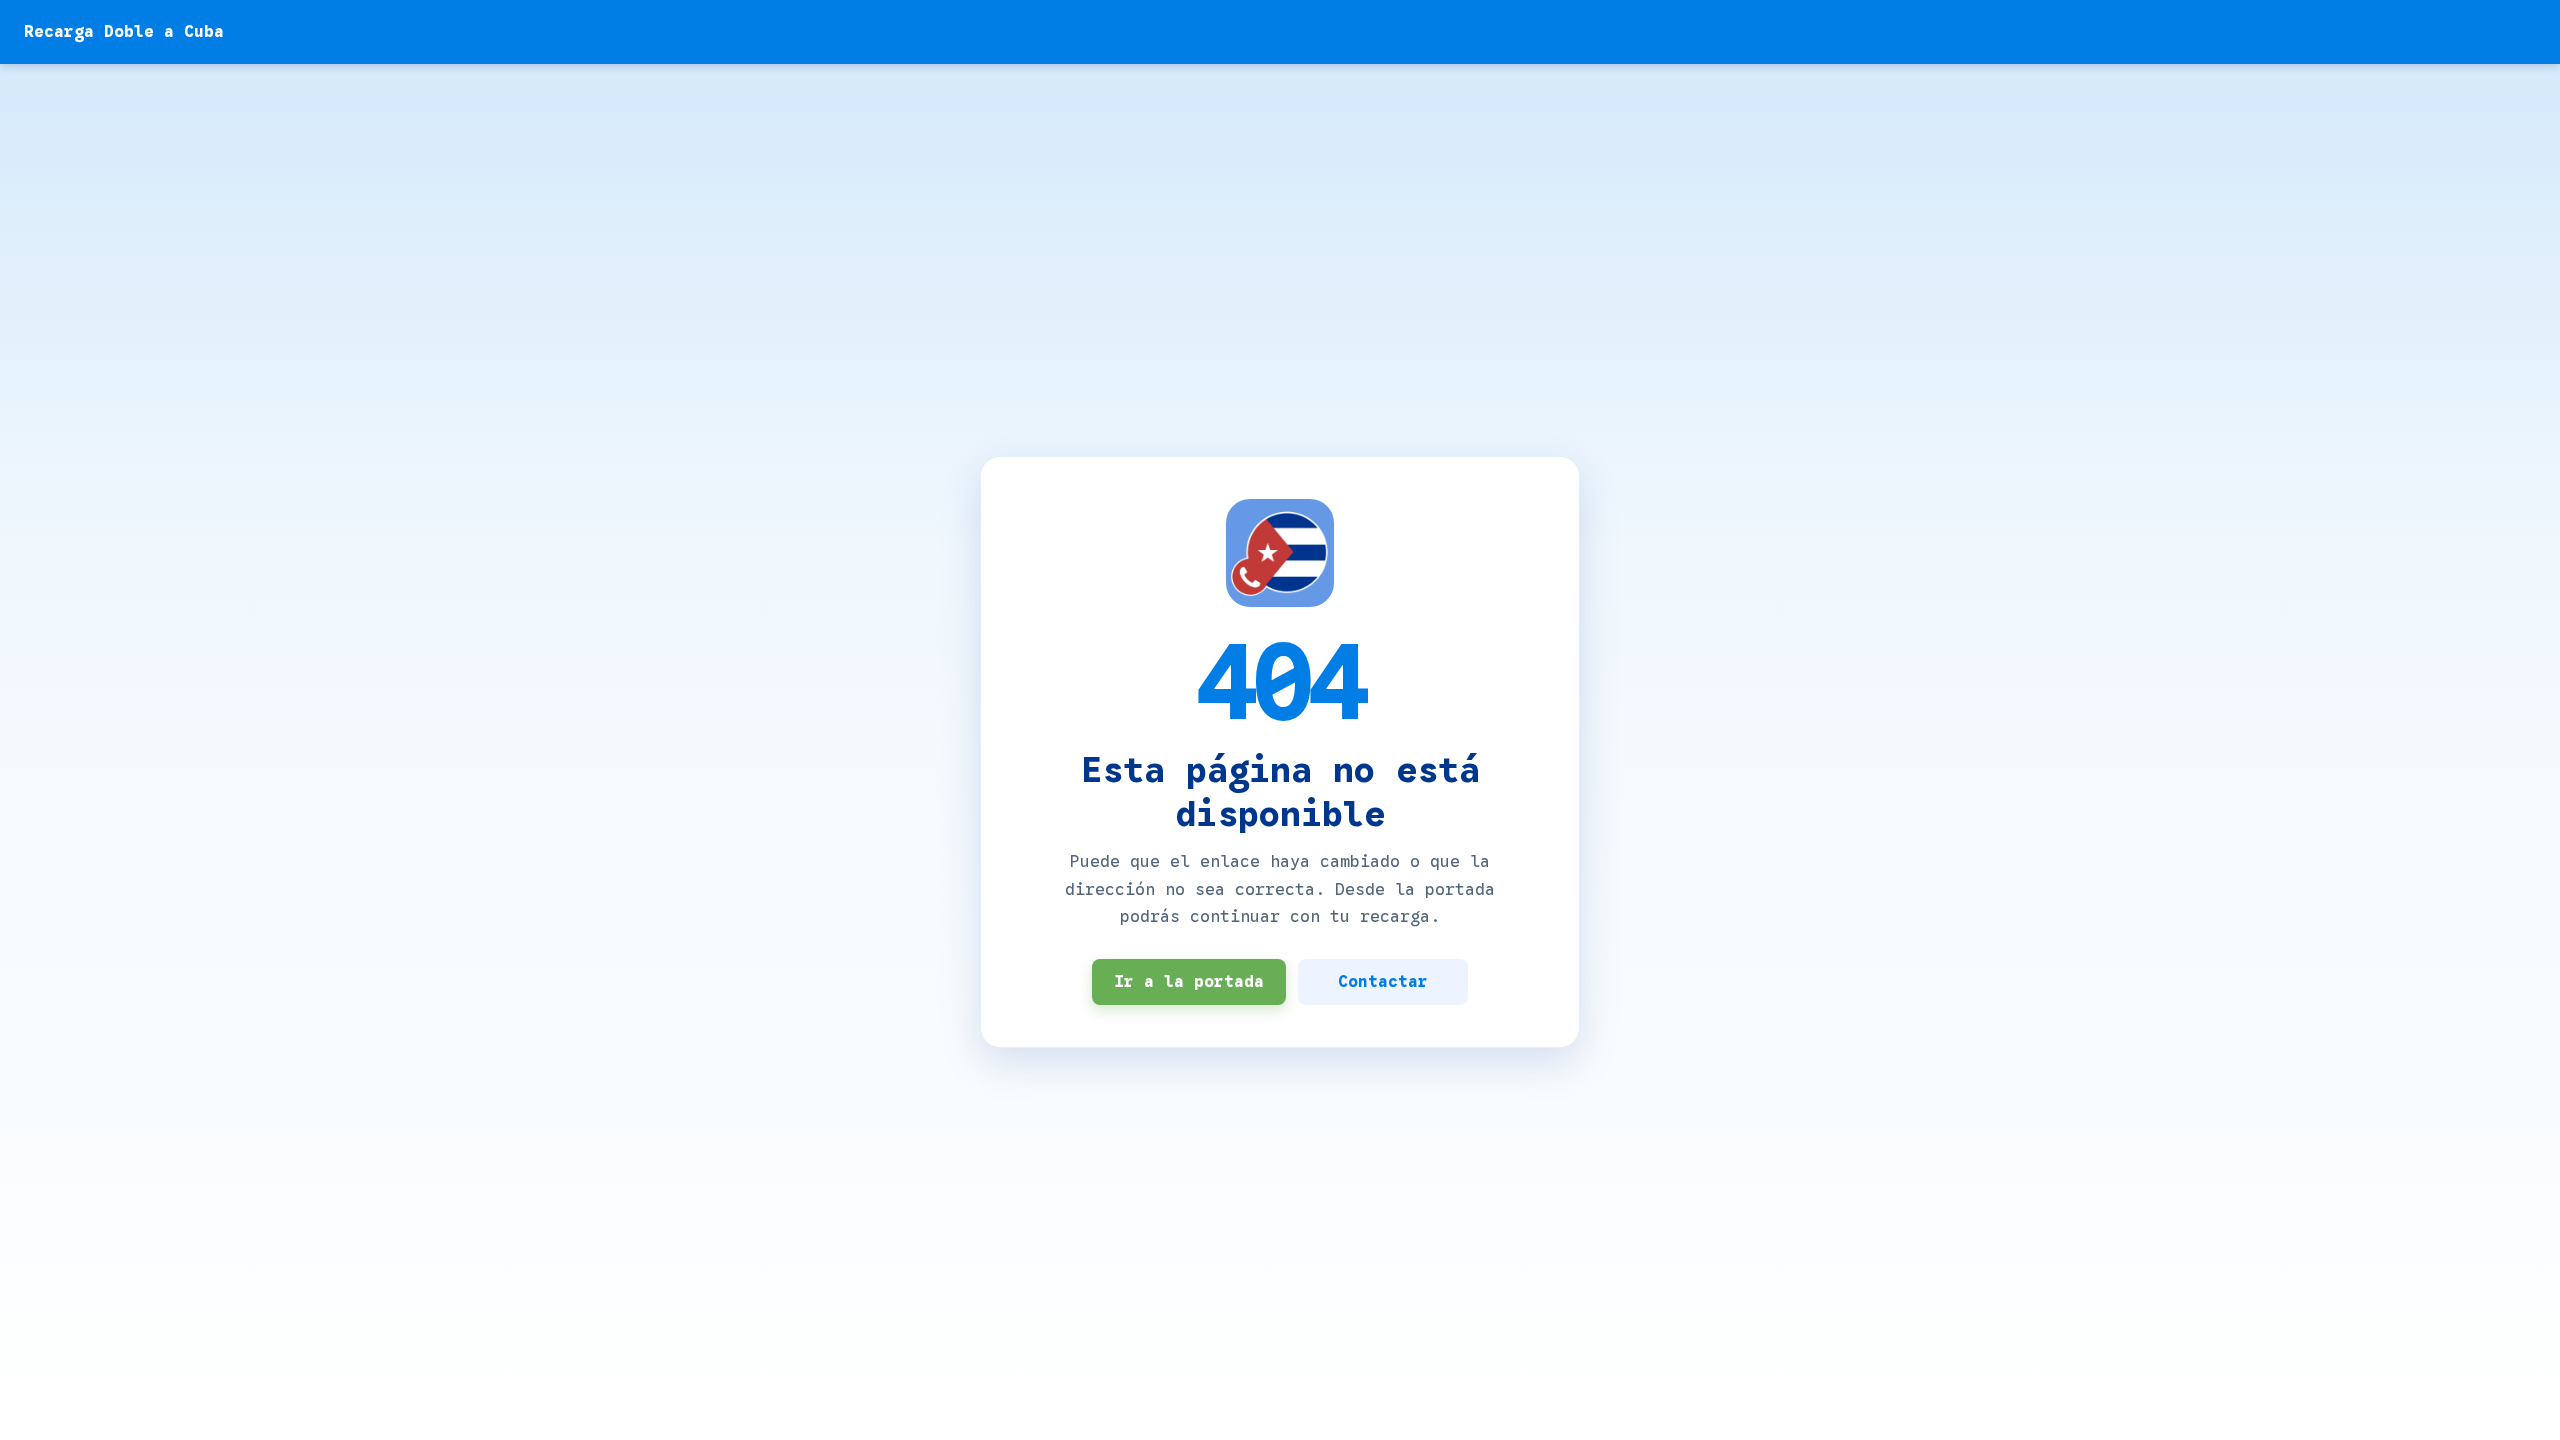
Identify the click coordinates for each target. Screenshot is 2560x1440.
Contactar (1383, 982)
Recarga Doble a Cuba (124, 32)
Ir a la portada (1189, 982)
